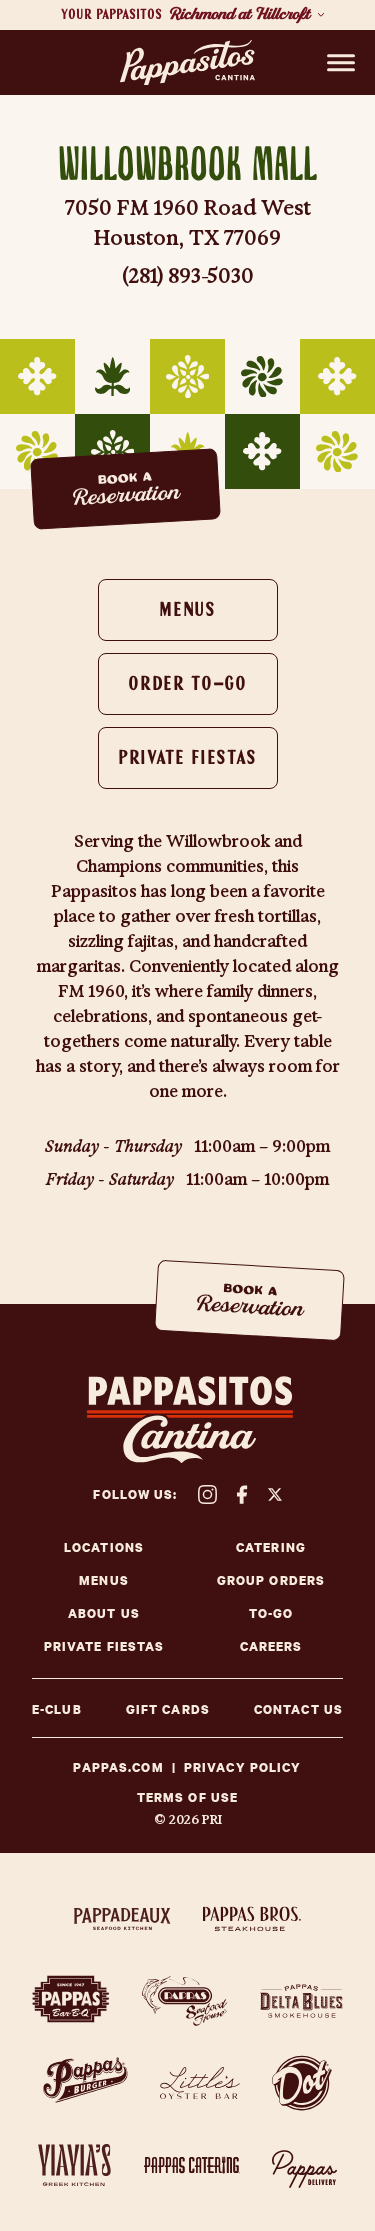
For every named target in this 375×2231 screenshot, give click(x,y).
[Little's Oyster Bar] (200, 2083)
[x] (275, 1494)
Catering (271, 1547)
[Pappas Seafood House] (185, 2001)
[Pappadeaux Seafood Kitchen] (122, 1919)
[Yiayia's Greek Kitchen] (75, 2165)
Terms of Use (187, 1798)
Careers (271, 1646)
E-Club (57, 1709)
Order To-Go (187, 685)
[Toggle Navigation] (341, 63)
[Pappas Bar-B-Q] (71, 2001)
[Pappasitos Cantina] (187, 63)
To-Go (271, 1613)
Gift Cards (168, 1709)
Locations (104, 1547)
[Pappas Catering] (192, 2165)
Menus (187, 611)
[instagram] (207, 1494)
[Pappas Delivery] (304, 2165)
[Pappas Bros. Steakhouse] (252, 1919)
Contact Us (298, 1709)
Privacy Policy (243, 1768)
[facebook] (242, 1494)
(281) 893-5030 (188, 276)
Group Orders (271, 1580)
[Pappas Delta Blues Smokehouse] (301, 2001)
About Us (104, 1613)
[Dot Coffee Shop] (302, 2083)
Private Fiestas (187, 759)
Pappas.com (118, 1768)
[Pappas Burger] (85, 2083)
